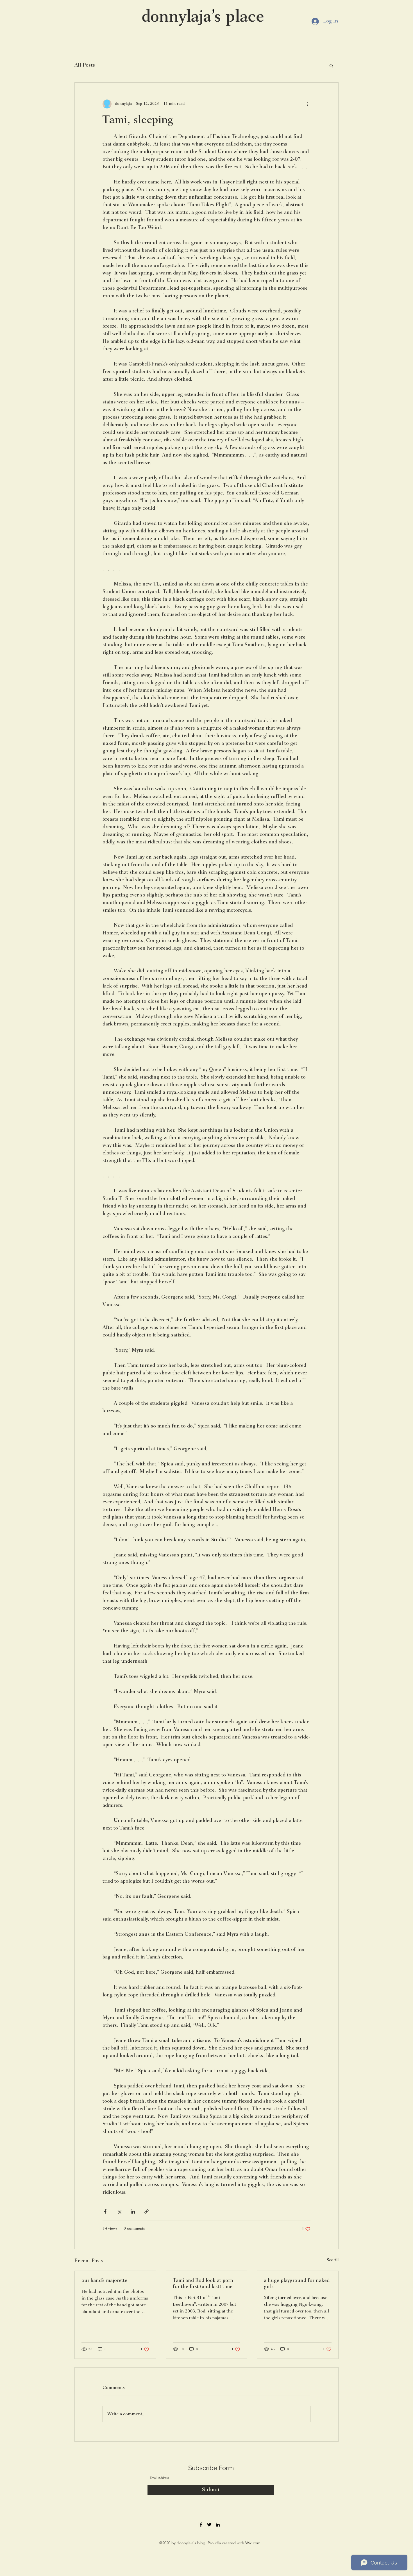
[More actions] (307, 104)
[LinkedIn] (218, 2525)
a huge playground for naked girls (297, 2284)
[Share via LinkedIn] (133, 2211)
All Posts (85, 65)
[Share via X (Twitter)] (119, 2211)
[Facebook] (201, 2525)
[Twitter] (209, 2525)
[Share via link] (147, 2211)
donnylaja (177, 18)
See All (333, 2260)
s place (239, 18)
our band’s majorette (104, 2281)
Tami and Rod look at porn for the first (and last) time (203, 2284)
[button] (331, 65)
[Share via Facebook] (105, 2211)
